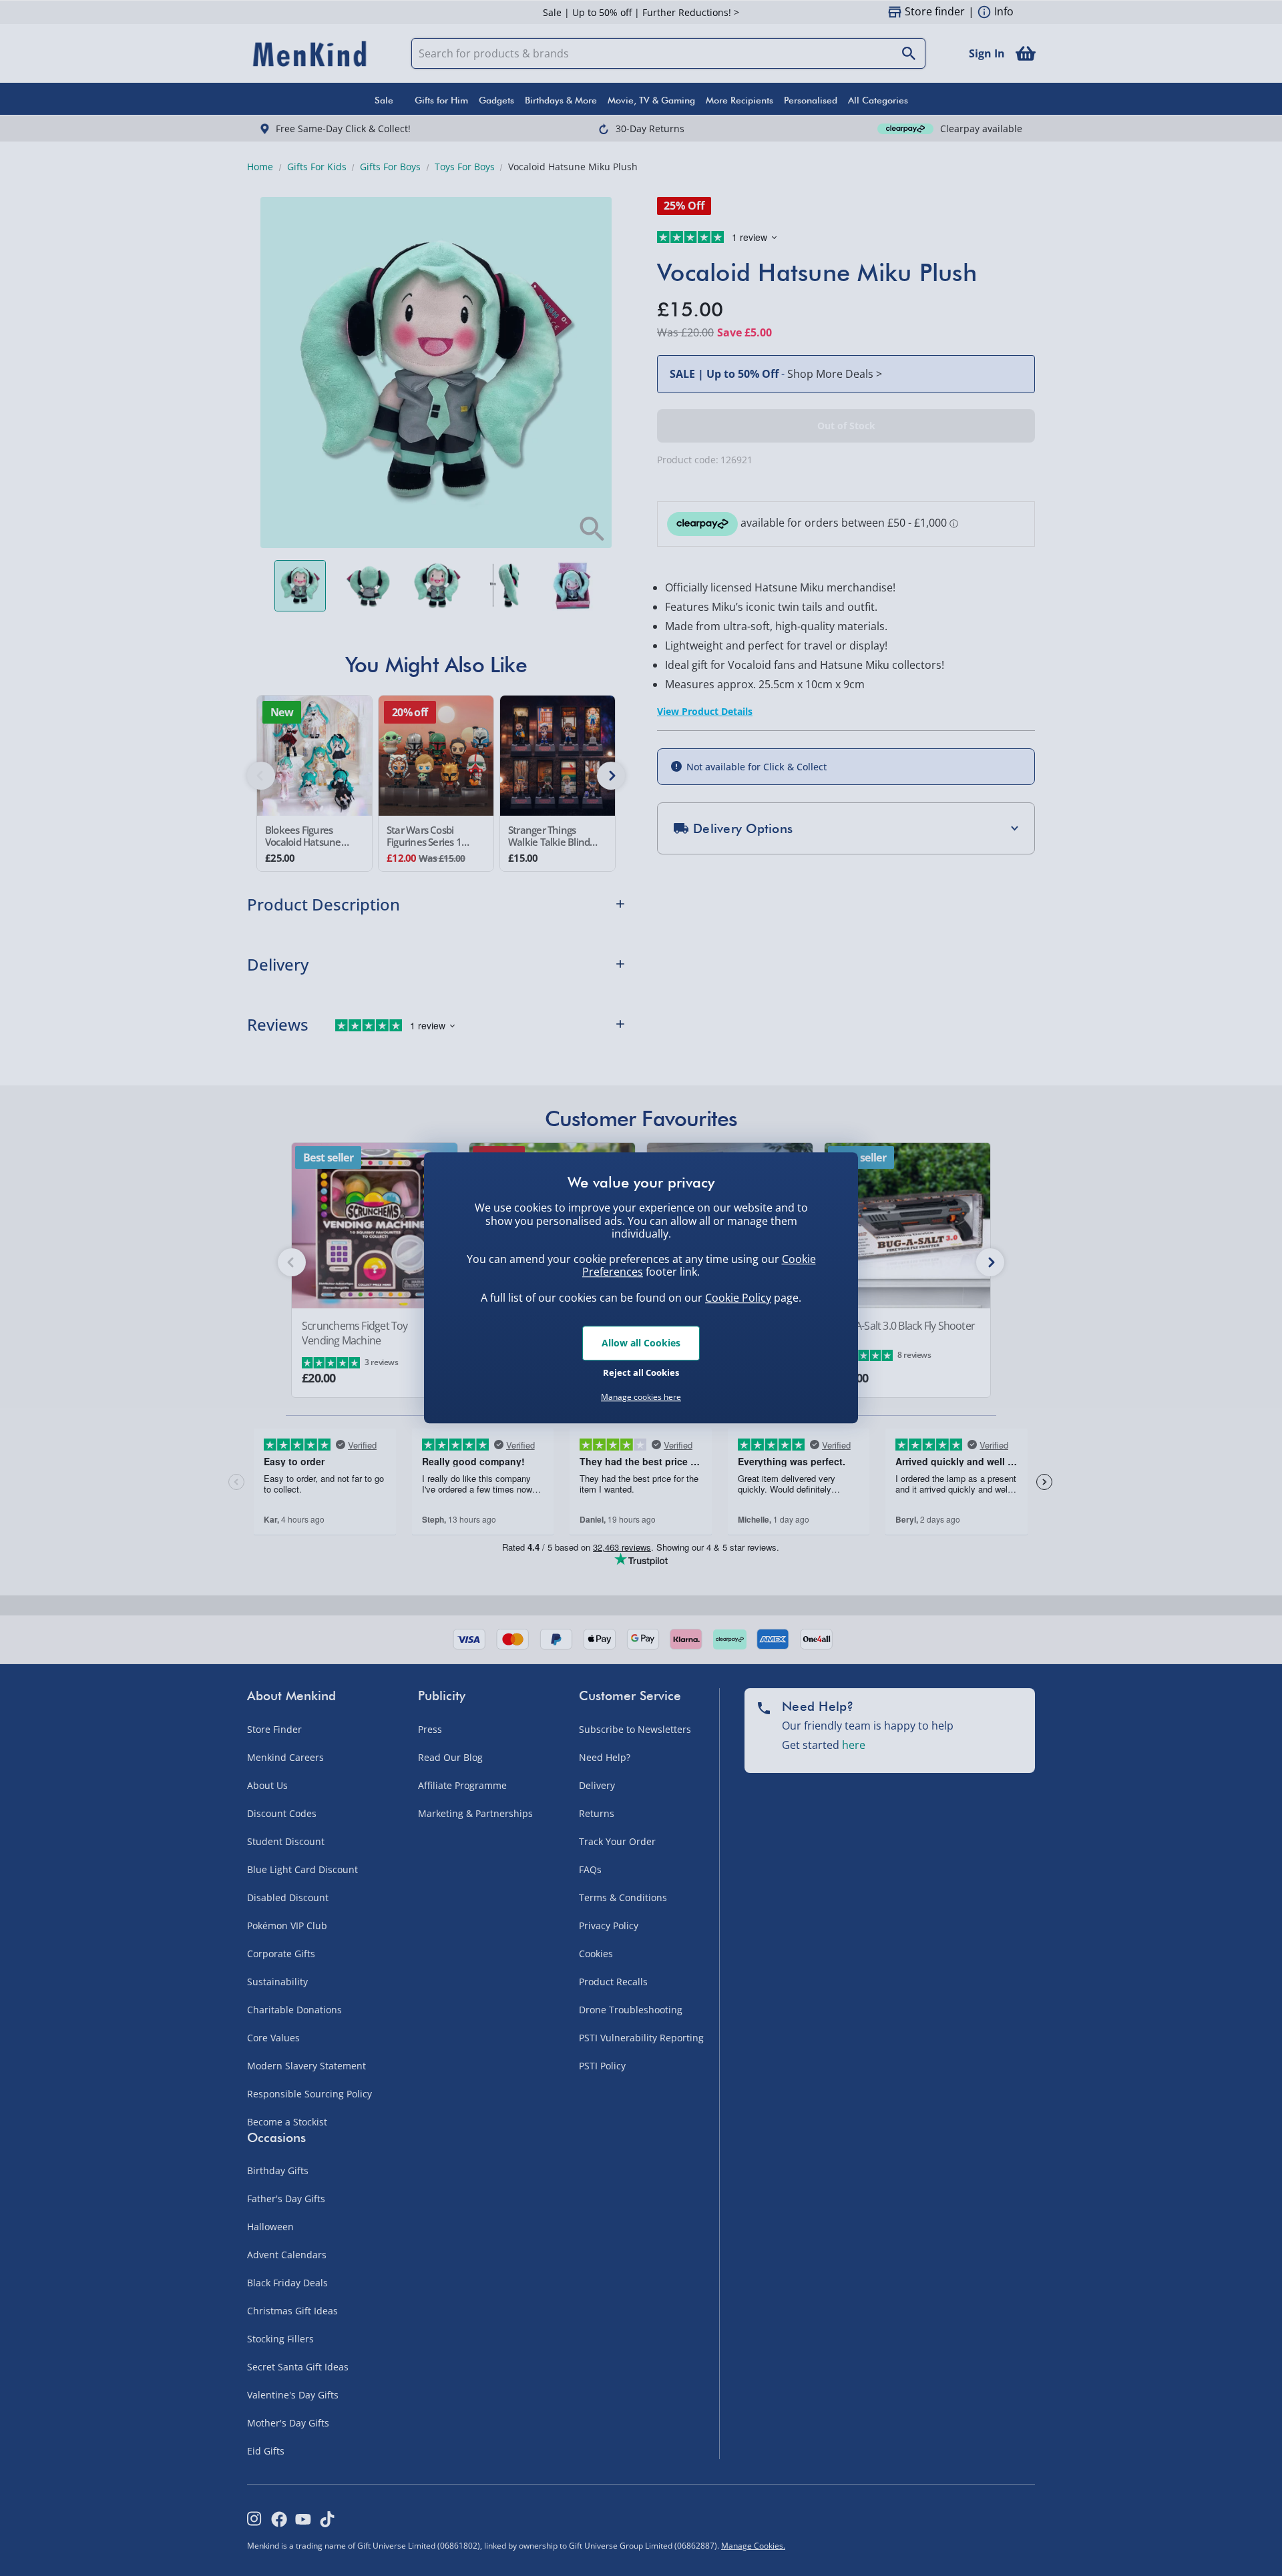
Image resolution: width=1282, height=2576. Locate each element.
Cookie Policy (738, 1298)
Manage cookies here (641, 1397)
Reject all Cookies (641, 1372)
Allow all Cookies (641, 1343)
